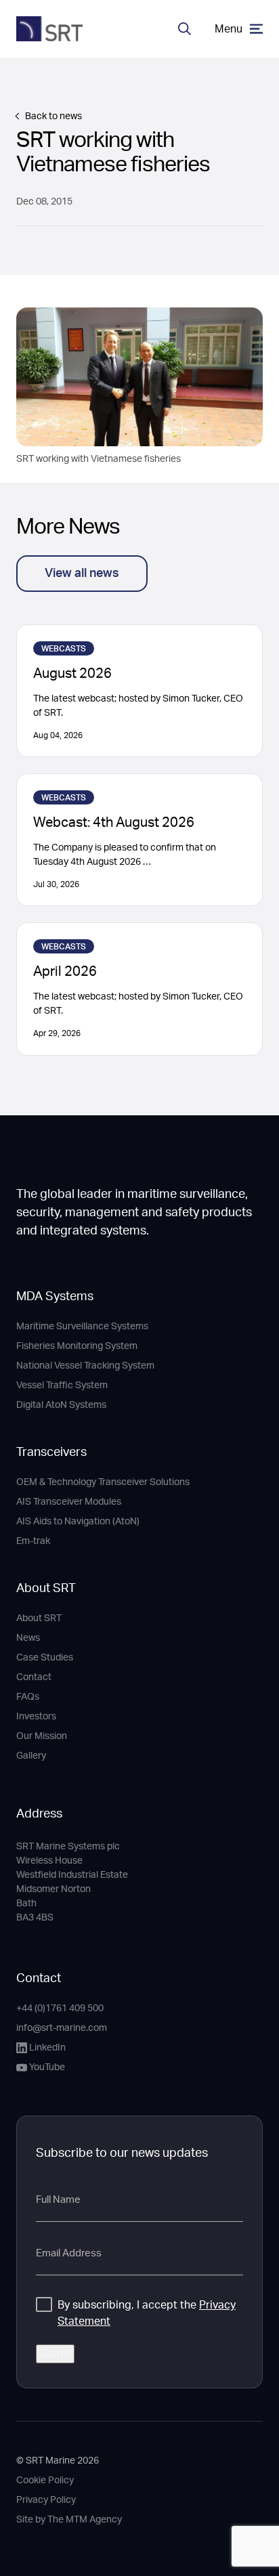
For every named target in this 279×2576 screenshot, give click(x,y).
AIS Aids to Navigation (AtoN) (78, 1522)
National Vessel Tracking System (85, 1366)
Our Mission (42, 1736)
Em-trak (33, 1541)
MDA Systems (55, 1297)
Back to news (53, 116)
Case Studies (45, 1658)
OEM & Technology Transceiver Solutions (103, 1482)
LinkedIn (47, 2048)
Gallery (31, 1756)
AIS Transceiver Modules (69, 1502)
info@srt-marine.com (62, 2028)
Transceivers (51, 1453)
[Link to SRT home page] (49, 29)
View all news (82, 574)
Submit (55, 2354)
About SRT (46, 1589)
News (28, 1638)
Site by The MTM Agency (69, 2520)
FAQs (28, 1697)
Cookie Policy (45, 2481)
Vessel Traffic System (62, 1386)
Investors (36, 1717)
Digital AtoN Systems (61, 1405)
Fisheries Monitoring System (77, 1346)
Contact (34, 1677)
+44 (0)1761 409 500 (60, 2009)
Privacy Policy (46, 2500)
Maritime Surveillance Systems (82, 1327)
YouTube (47, 2067)
